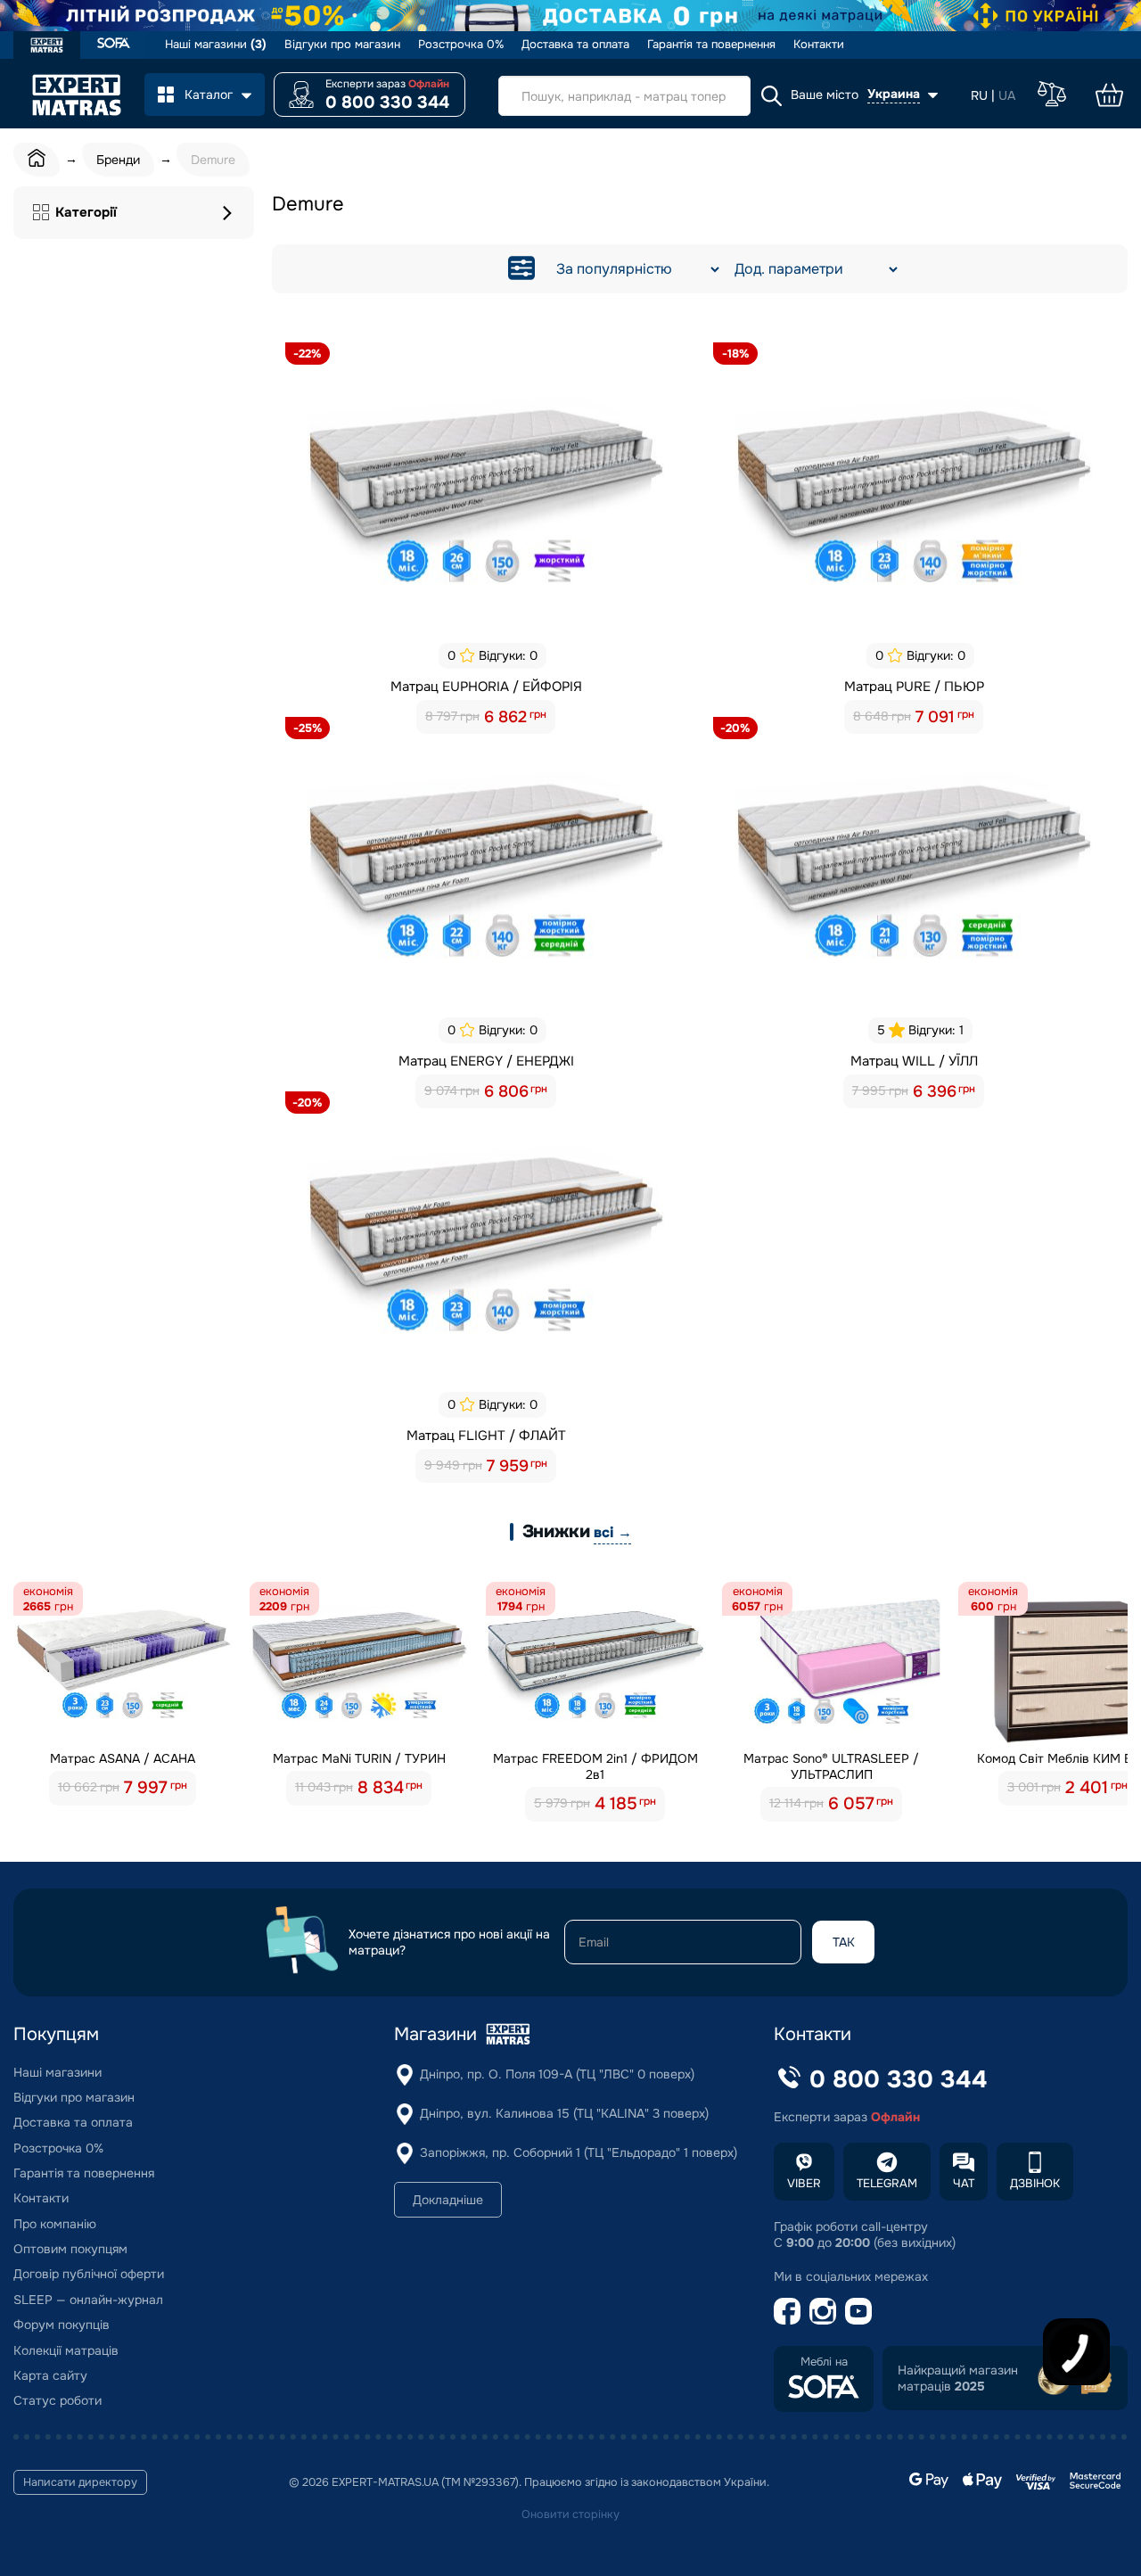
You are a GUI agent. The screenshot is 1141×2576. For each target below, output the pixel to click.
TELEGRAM (887, 2183)
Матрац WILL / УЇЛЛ (914, 1061)
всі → (612, 1532)
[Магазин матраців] (47, 47)
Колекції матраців (66, 2350)
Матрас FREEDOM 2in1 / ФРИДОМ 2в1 (595, 1766)
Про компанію (55, 2224)
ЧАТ (964, 2183)
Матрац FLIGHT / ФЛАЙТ (486, 1436)
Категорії (86, 213)
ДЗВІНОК (1035, 2183)
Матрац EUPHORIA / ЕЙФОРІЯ (486, 687)
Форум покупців (62, 2325)
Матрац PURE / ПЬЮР (914, 687)
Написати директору (80, 2482)
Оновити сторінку (570, 2514)
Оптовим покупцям (70, 2249)
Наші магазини (216, 45)
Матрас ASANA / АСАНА (123, 1758)
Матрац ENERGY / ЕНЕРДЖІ (486, 1061)
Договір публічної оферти (89, 2274)
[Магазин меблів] (114, 45)
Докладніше (448, 2200)
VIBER (804, 2183)
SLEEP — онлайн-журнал (88, 2300)
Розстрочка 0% (461, 45)
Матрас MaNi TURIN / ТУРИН (359, 1758)
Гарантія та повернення (711, 45)
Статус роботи (57, 2400)
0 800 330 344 (387, 103)
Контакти (819, 45)
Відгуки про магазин (342, 45)
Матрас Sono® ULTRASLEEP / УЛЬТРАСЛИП (831, 1766)
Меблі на (824, 2362)
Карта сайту (50, 2375)
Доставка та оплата (575, 45)
